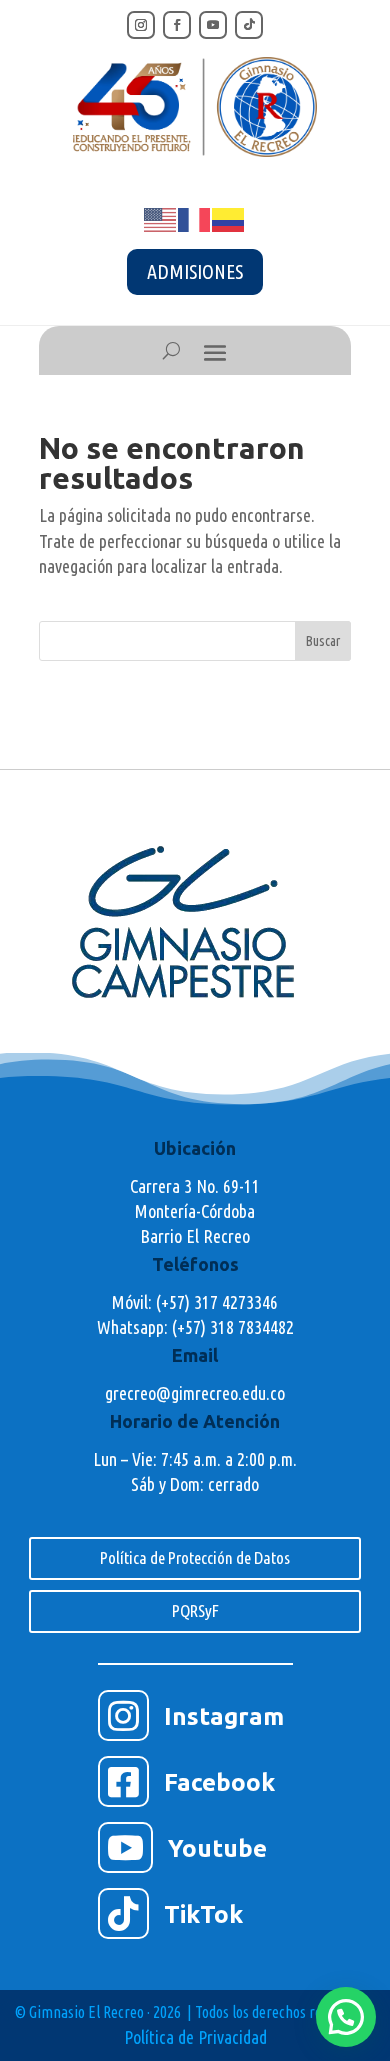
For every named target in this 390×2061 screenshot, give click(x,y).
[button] (346, 2017)
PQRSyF (195, 1610)
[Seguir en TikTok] (249, 25)
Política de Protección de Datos (195, 1557)
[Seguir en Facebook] (177, 25)
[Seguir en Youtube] (213, 25)
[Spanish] (229, 218)
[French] (195, 218)
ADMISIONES (195, 271)
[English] (161, 218)
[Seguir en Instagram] (141, 25)
